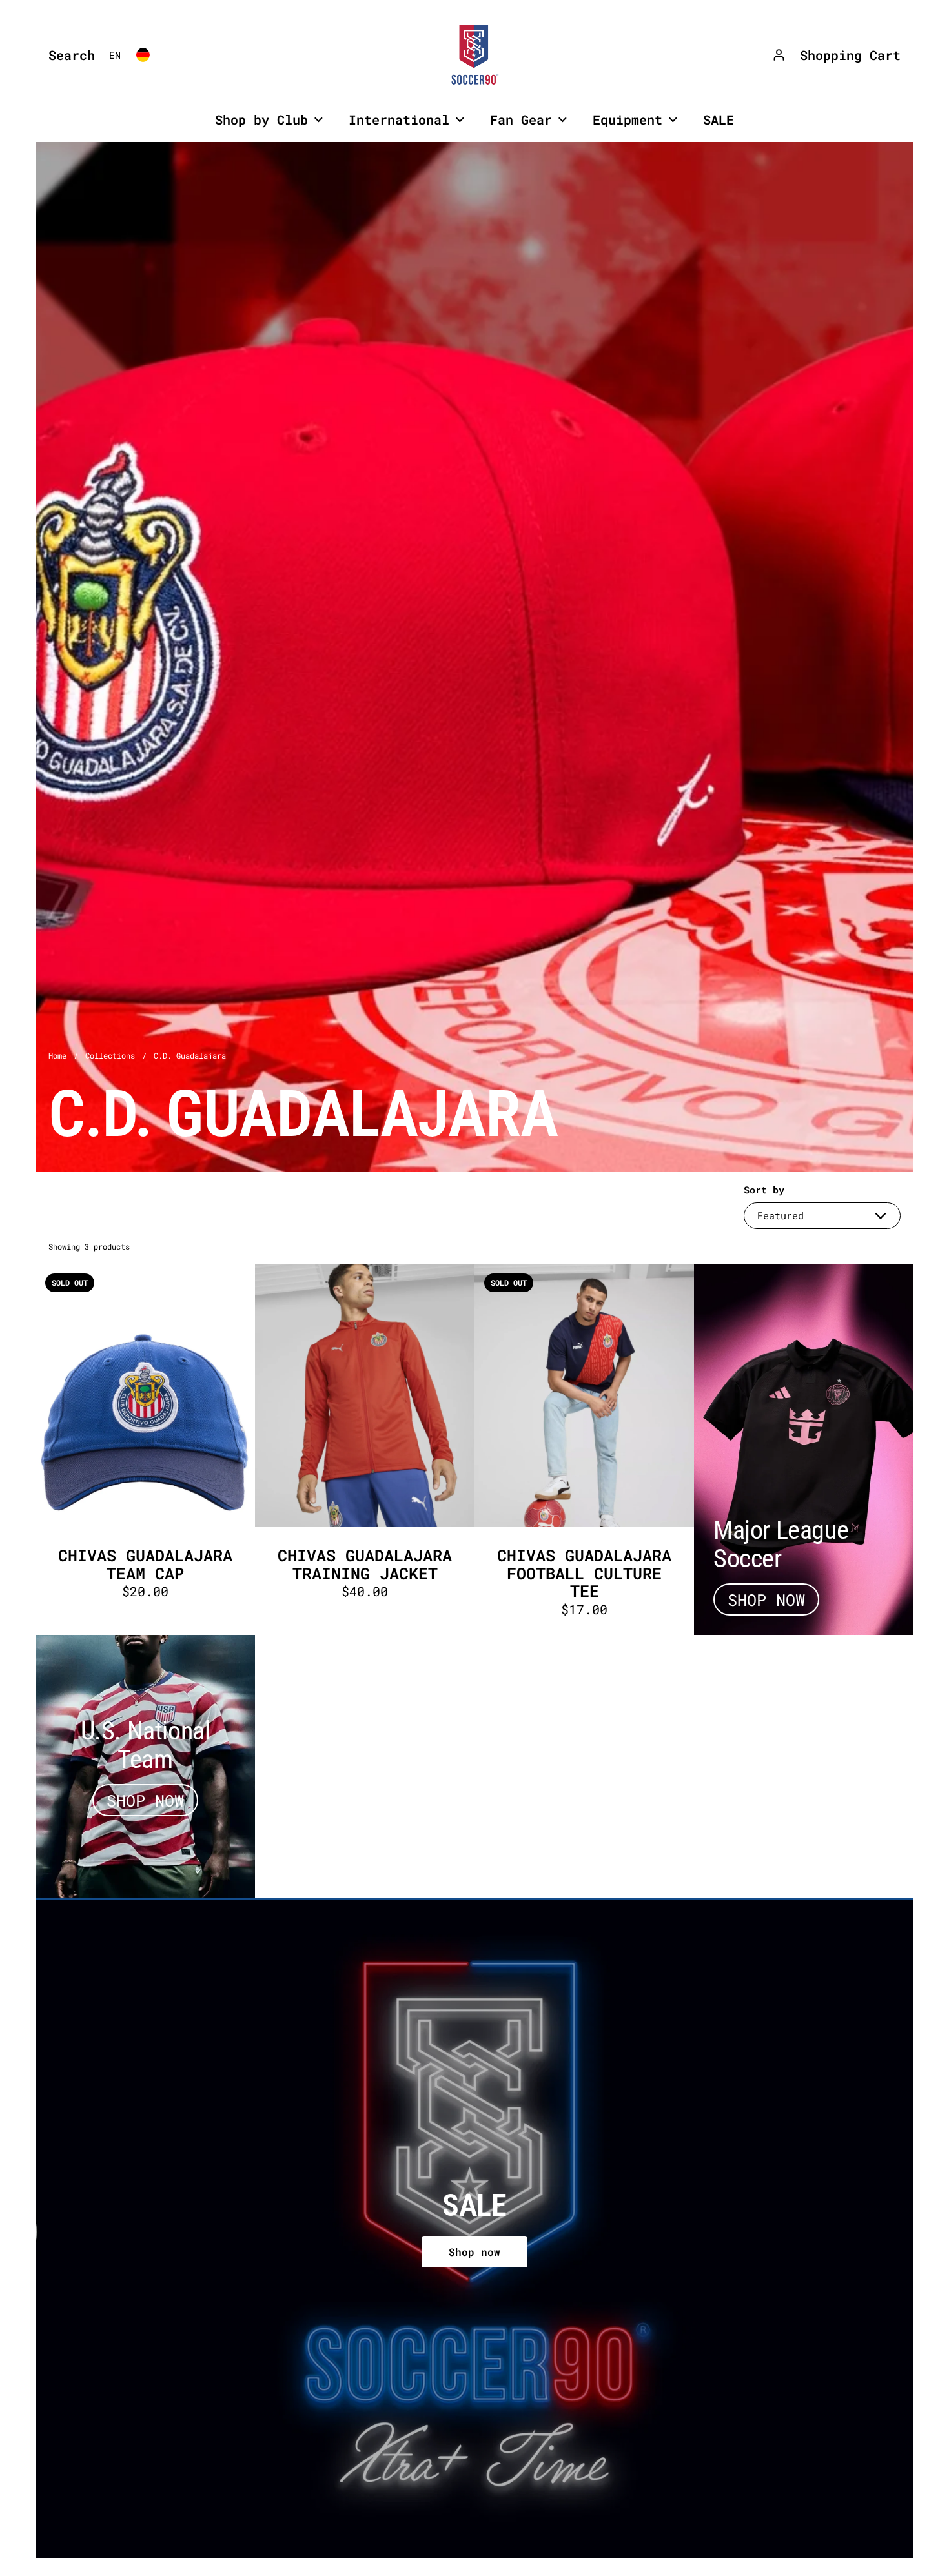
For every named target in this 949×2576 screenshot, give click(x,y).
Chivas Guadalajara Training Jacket (365, 1449)
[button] (68, 55)
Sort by (764, 1190)
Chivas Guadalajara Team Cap (145, 1449)
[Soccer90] (474, 55)
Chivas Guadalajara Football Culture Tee (584, 1449)
